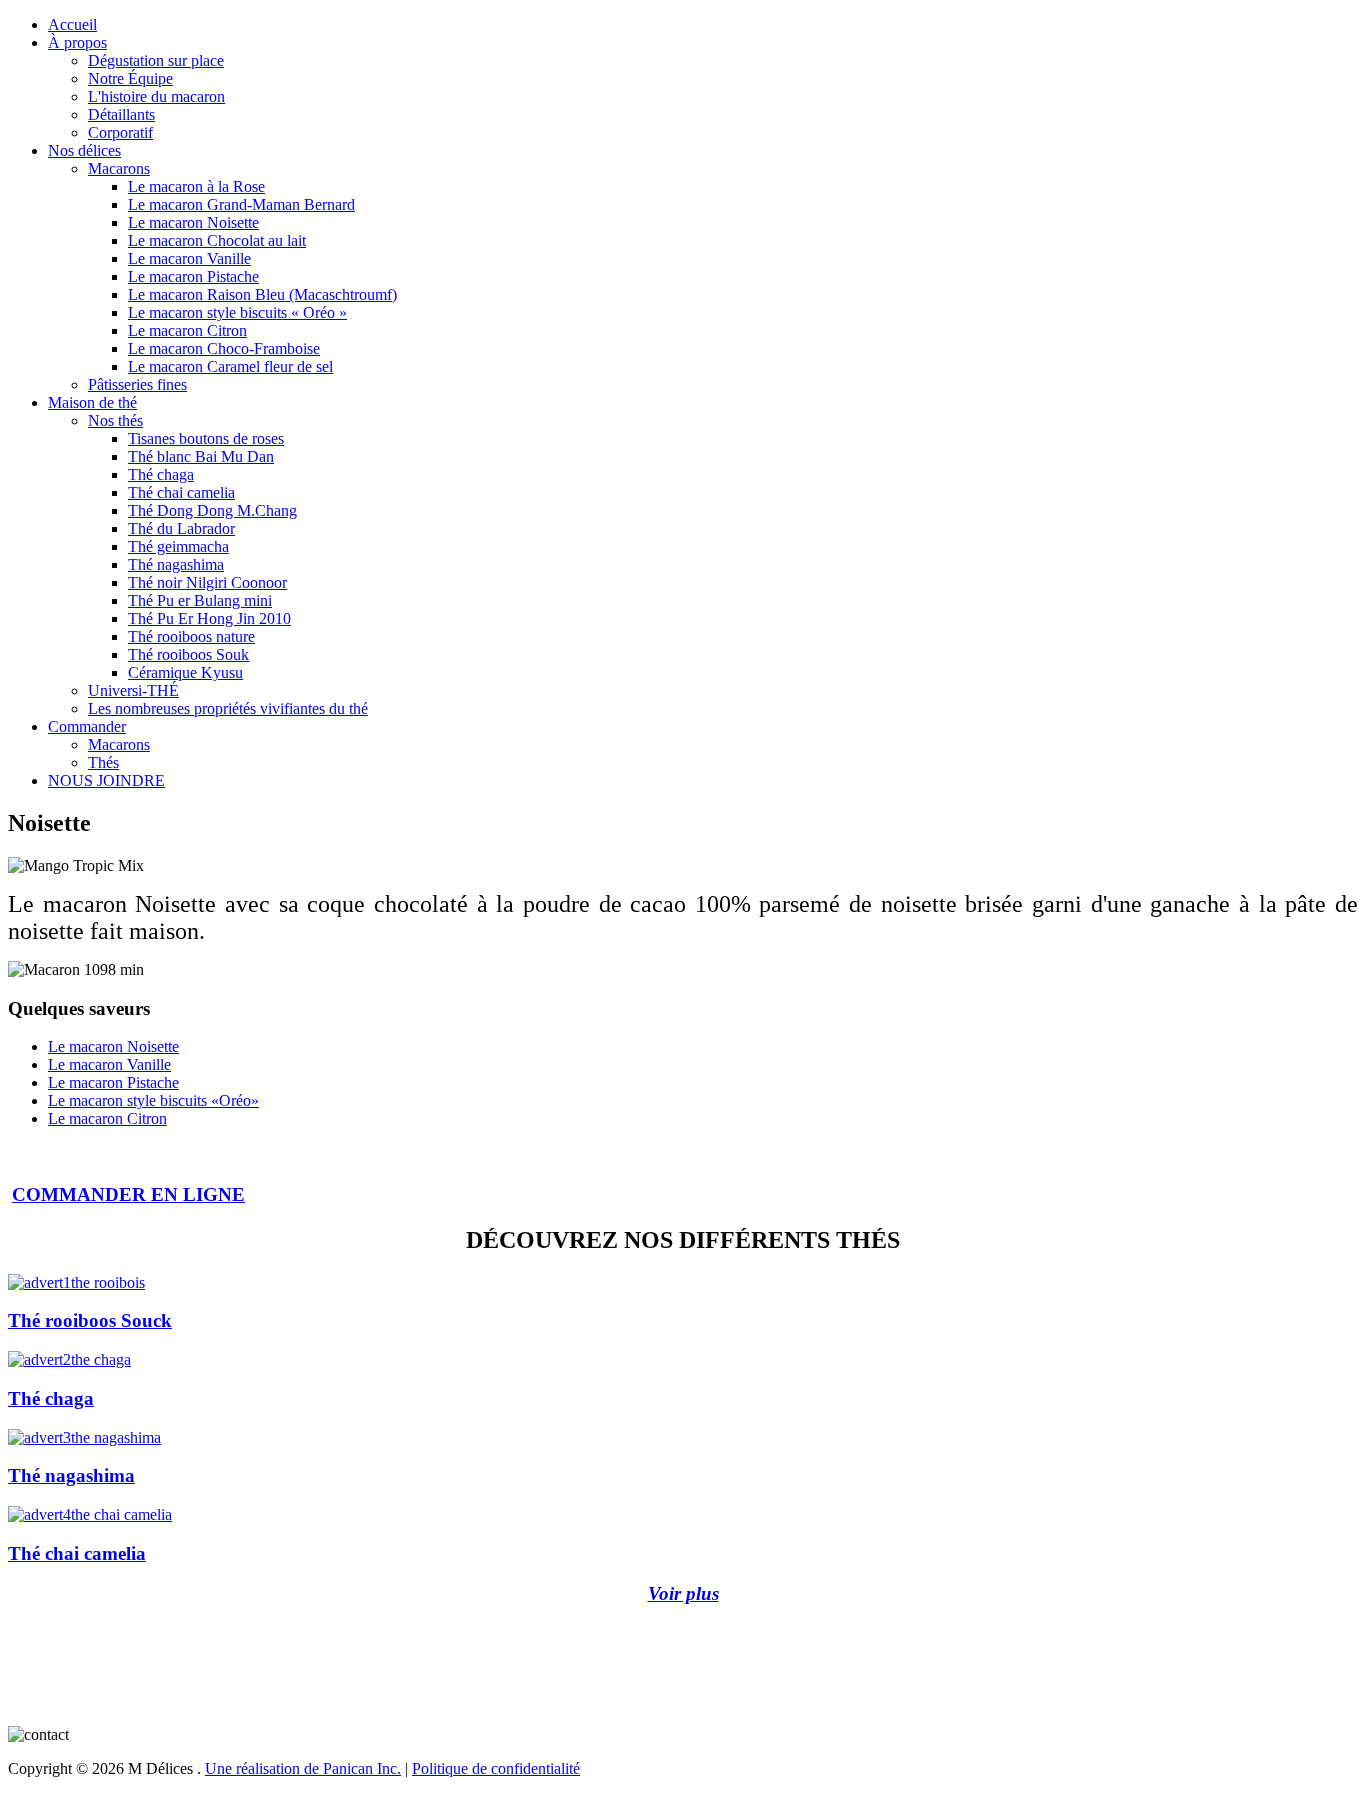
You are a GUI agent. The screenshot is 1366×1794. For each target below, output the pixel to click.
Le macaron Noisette (193, 222)
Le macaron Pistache (193, 276)
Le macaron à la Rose (196, 186)
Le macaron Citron (187, 330)
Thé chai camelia (181, 492)
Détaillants (121, 114)
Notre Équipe (130, 78)
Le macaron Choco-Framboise (224, 348)
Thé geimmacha (178, 546)
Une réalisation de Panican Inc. (303, 1768)
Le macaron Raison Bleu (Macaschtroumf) (262, 294)
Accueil (72, 24)
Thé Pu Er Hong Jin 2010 (209, 618)
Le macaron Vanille (189, 258)
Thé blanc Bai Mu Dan (201, 456)
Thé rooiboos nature (191, 636)
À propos (77, 42)
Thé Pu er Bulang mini (200, 600)
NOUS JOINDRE (106, 780)
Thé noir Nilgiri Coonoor (207, 582)
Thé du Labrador (181, 528)
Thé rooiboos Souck (90, 1320)
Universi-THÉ (133, 690)
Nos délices (84, 150)
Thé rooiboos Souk (188, 654)
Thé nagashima (176, 564)
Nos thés (115, 420)
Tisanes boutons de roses (206, 438)
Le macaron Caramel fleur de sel (230, 366)
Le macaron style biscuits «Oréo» (153, 1100)
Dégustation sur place (156, 60)
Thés (103, 762)
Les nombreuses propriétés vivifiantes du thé (228, 708)
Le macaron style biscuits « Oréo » (237, 312)
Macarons (119, 168)
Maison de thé (92, 402)
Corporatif (120, 132)
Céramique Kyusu (185, 672)
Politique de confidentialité (496, 1768)
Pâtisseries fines (137, 384)
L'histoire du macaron (156, 96)
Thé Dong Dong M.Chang (212, 510)
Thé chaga (161, 474)
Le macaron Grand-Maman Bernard (241, 204)
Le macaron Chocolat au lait (217, 240)
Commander (87, 726)
